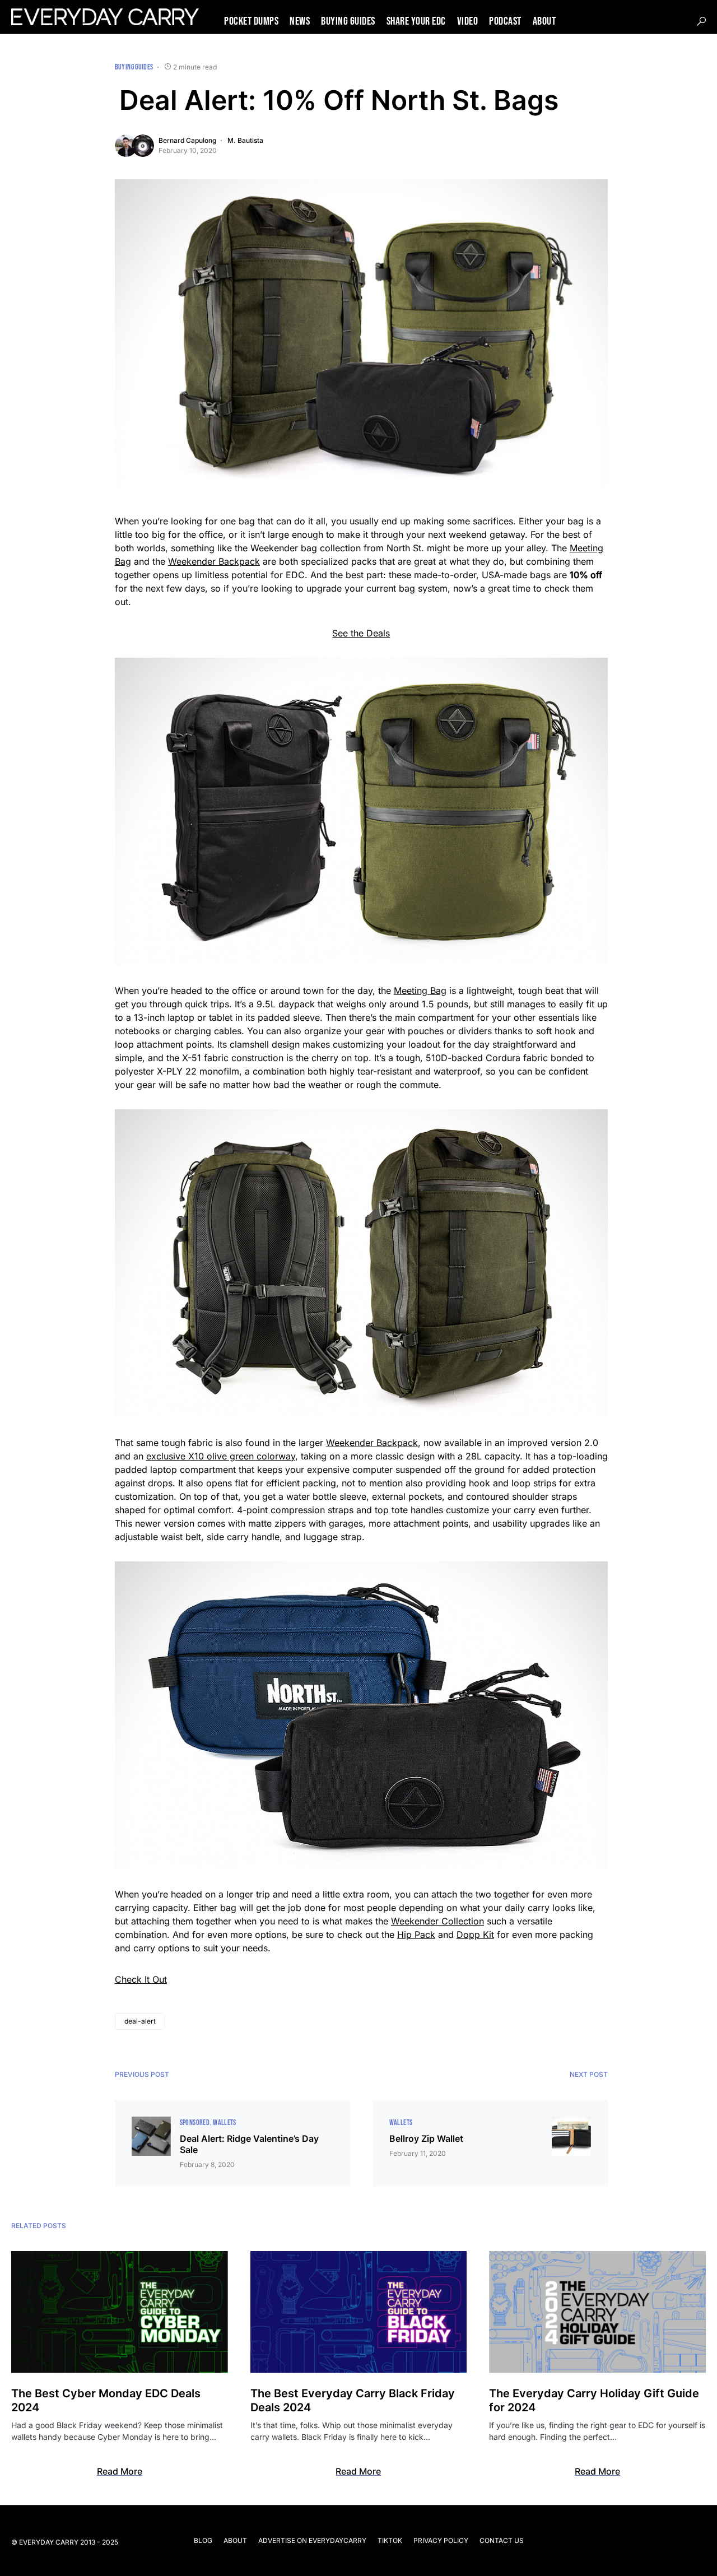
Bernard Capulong (187, 140)
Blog (203, 2540)
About (235, 2540)
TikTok (390, 2540)
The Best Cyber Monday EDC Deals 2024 (106, 2400)
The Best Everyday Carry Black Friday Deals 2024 (353, 2400)
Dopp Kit (475, 1935)
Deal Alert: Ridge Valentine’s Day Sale (249, 2144)
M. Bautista (245, 140)
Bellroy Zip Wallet (426, 2138)
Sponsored (195, 2122)
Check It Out (141, 1979)
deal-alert (140, 2021)
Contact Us (502, 2540)
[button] (701, 21)
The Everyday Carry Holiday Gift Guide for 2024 (594, 2400)
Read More (120, 2471)
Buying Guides (134, 67)
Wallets (224, 2122)
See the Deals (361, 633)
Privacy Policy (441, 2540)
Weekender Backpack (214, 561)
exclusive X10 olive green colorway (221, 1456)
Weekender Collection (437, 1921)
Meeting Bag (420, 991)
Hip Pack (416, 1935)
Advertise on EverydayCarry (312, 2540)
